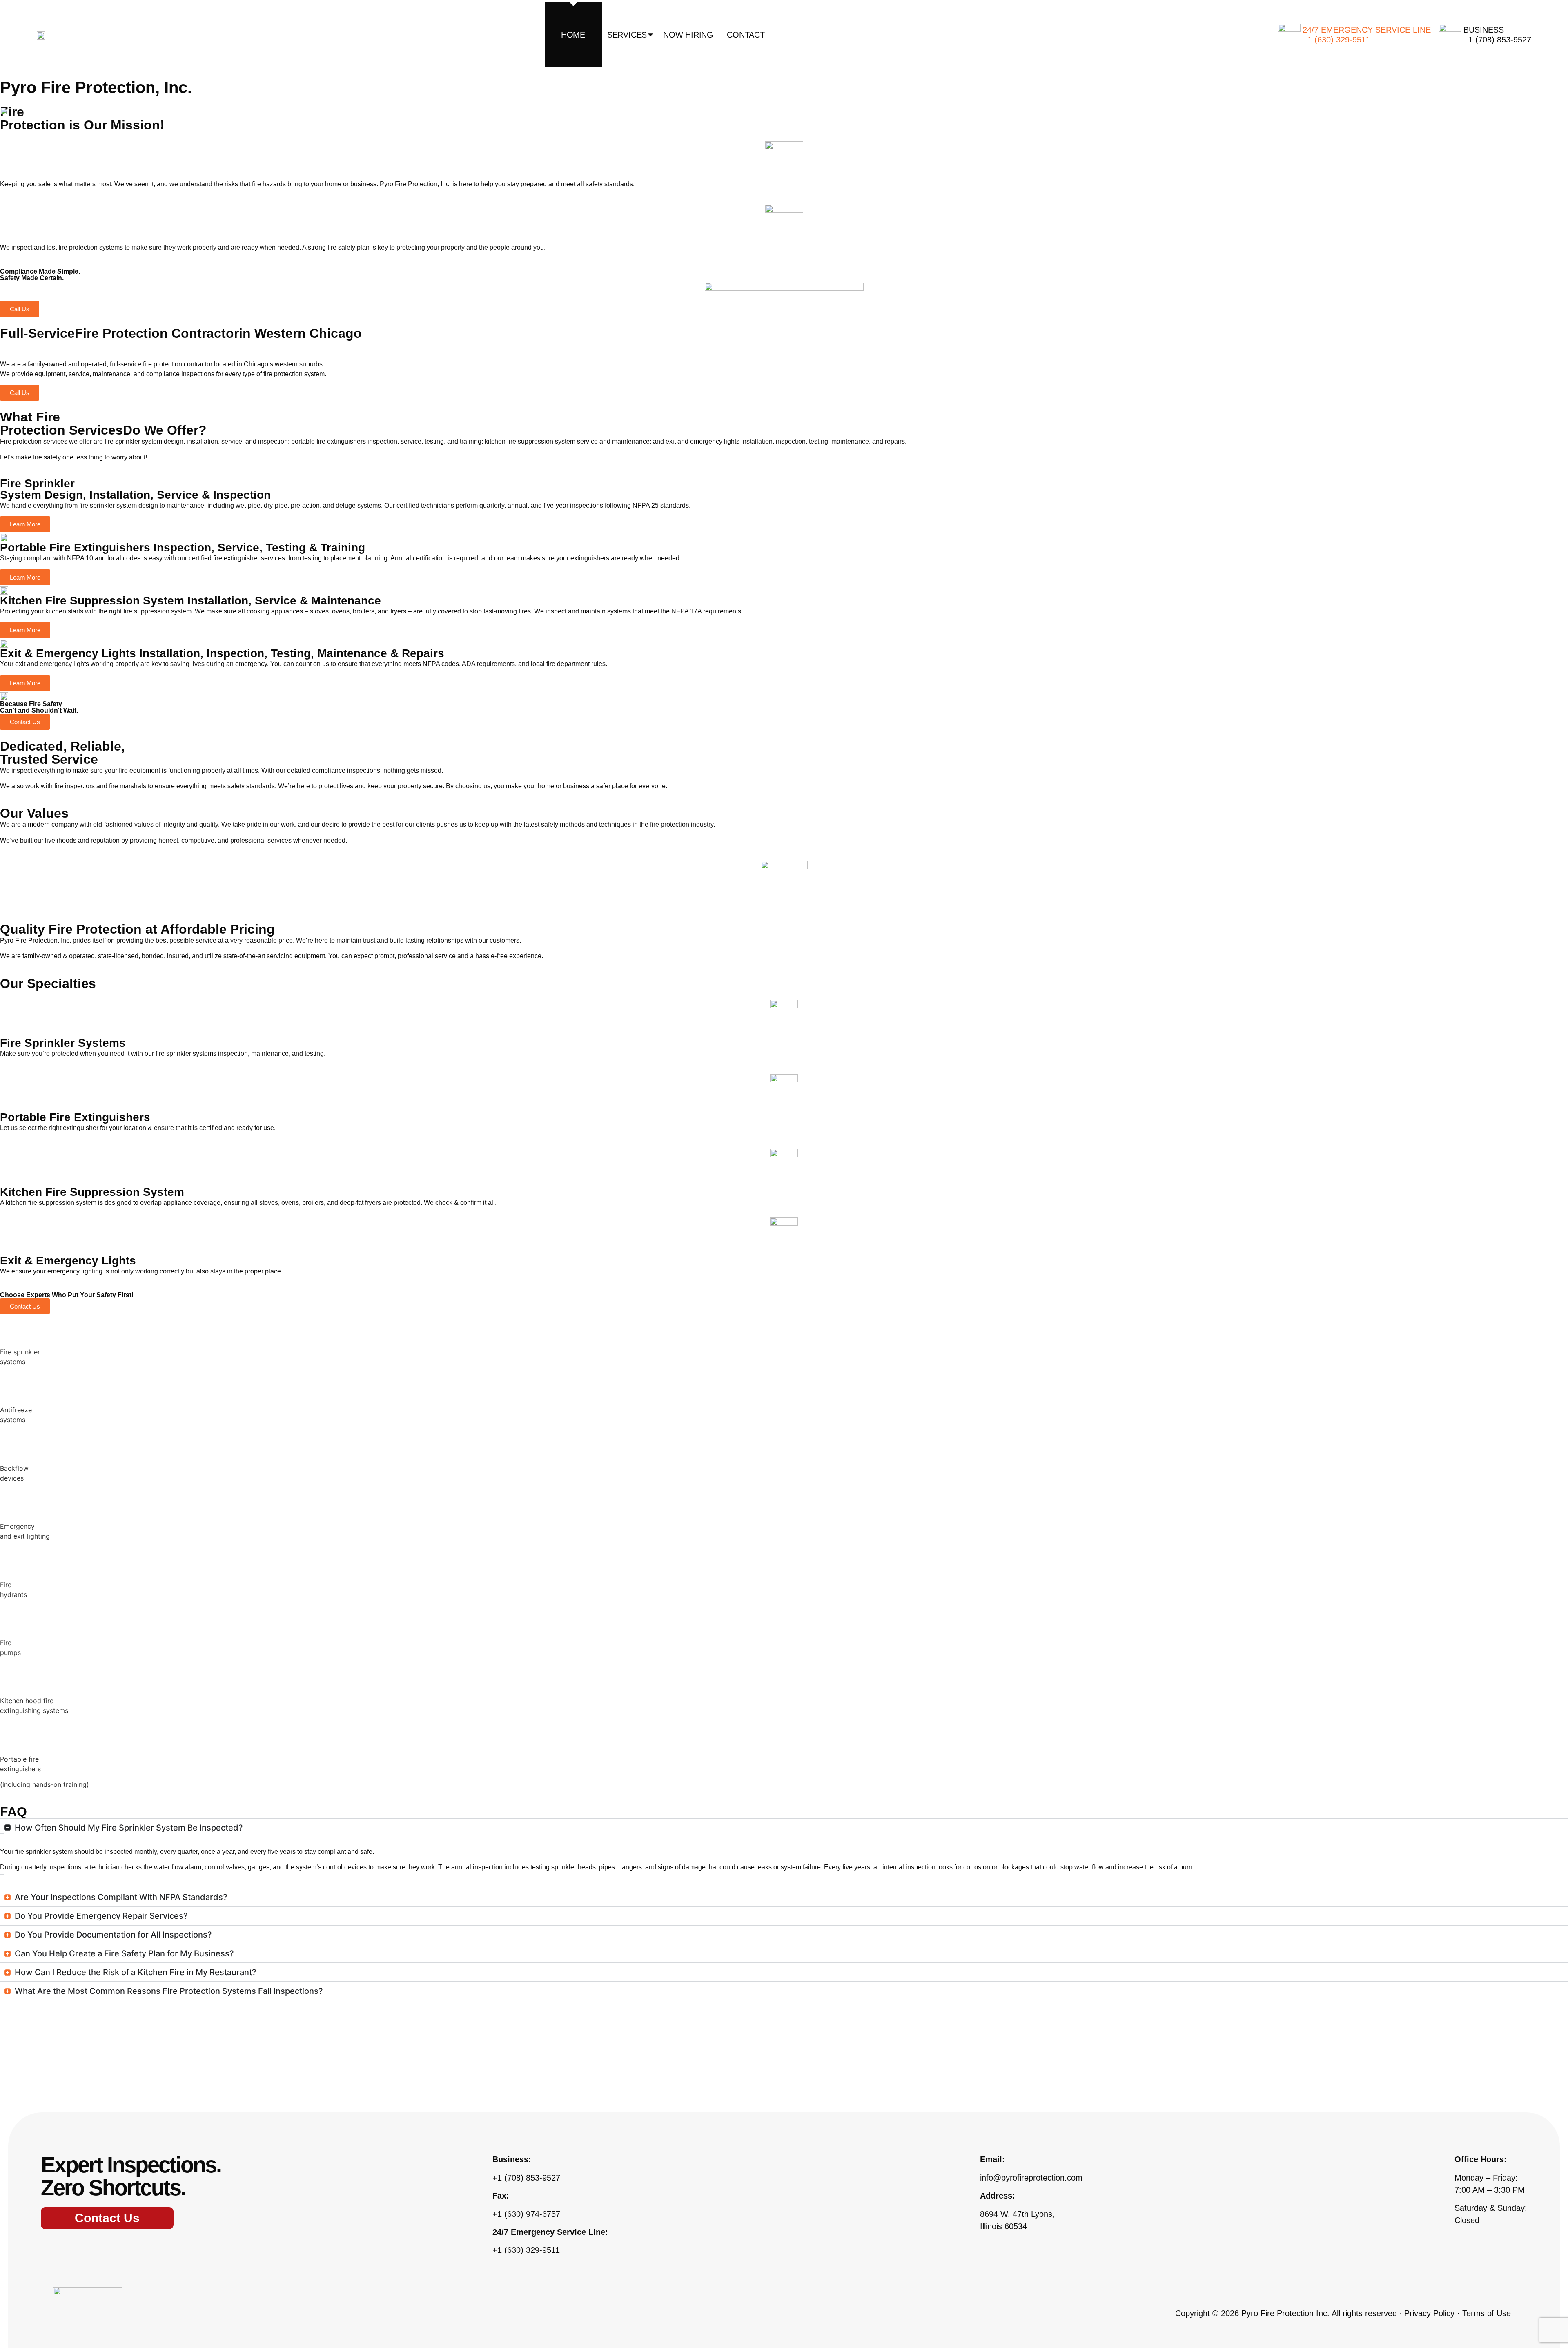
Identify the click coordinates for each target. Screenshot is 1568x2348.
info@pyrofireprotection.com (1031, 2178)
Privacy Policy (1429, 2313)
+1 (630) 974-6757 (526, 2214)
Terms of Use (1487, 2313)
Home (573, 35)
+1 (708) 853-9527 (526, 2178)
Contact (746, 35)
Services (627, 35)
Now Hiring (688, 35)
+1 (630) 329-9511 (526, 2250)
